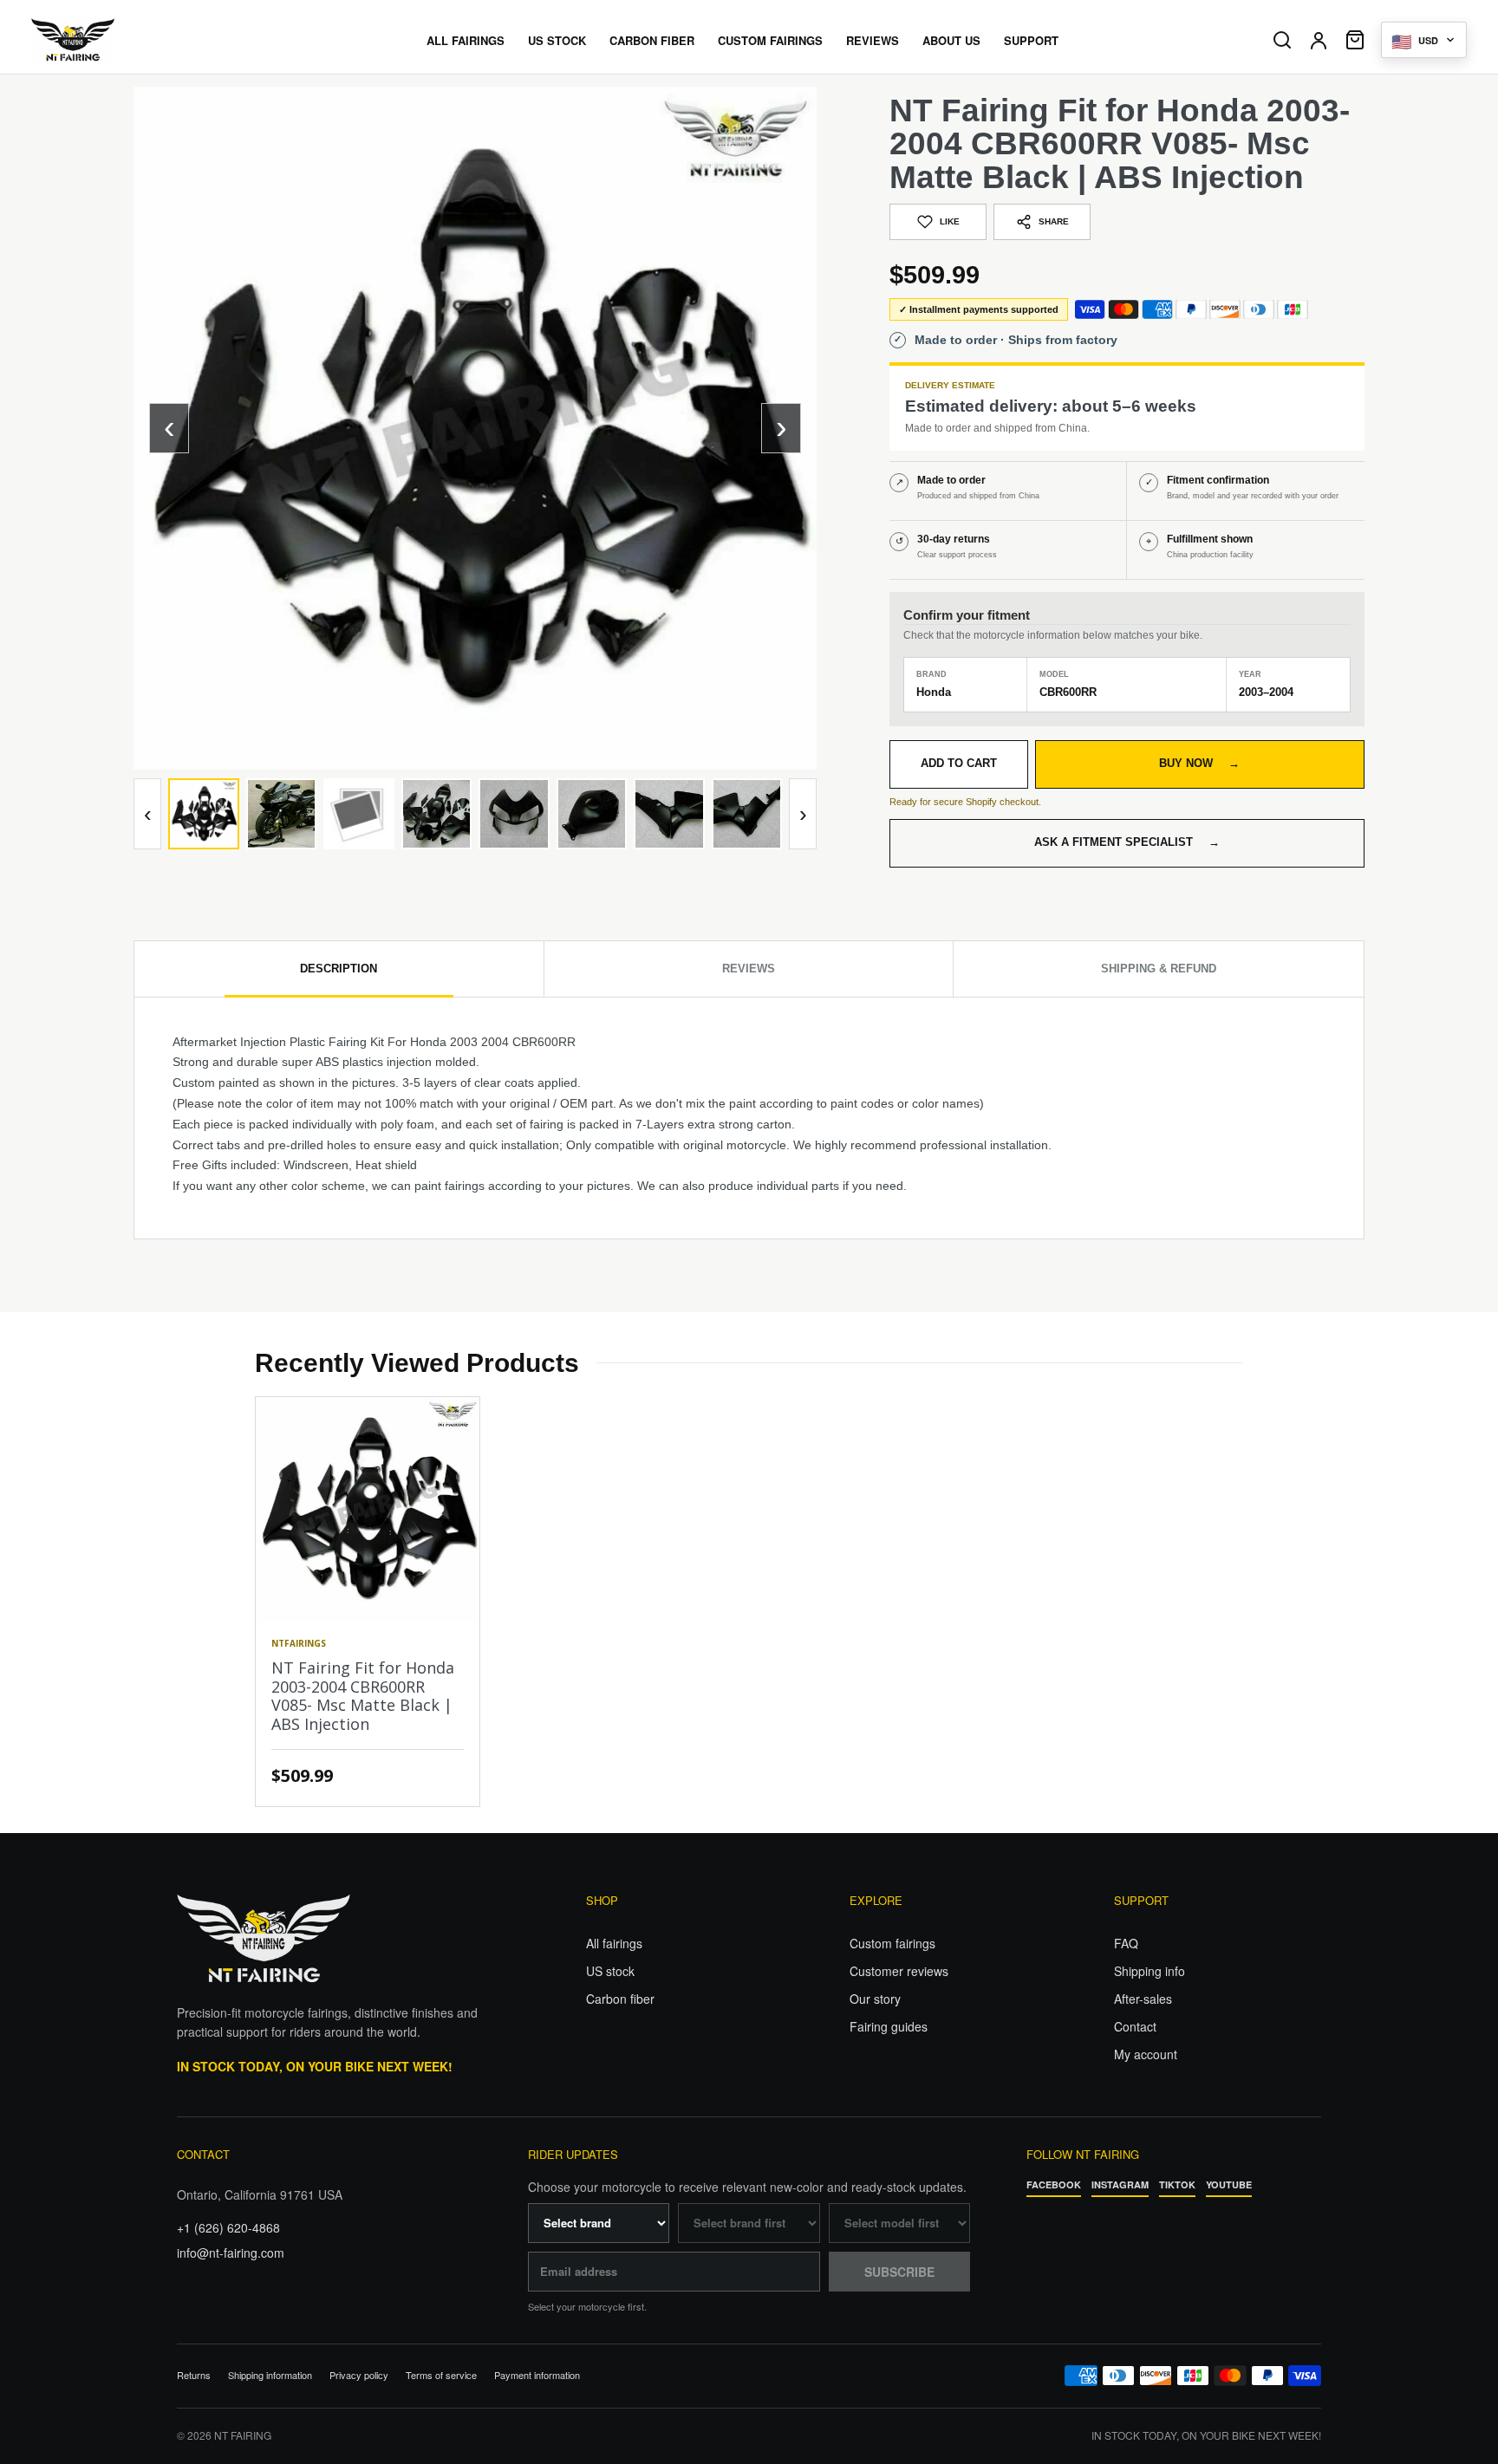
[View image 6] (592, 814)
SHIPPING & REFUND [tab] (1159, 969)
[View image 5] (514, 814)
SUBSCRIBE (899, 2272)
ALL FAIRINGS (466, 40)
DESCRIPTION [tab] (339, 969)
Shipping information (270, 2375)
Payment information (537, 2375)
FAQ (1126, 1943)
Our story (875, 1999)
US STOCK (557, 40)
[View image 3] (359, 814)
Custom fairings (892, 1943)
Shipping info (1150, 1971)
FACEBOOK (1054, 2184)
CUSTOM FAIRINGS (770, 40)
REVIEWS (873, 40)
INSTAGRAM (1120, 2184)
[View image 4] (437, 814)
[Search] (1282, 40)
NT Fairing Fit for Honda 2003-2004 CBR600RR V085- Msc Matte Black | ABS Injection (363, 1696)
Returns (194, 2375)
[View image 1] (204, 814)
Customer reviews (899, 1971)
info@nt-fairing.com (231, 2253)
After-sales (1143, 1999)
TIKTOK (1177, 2184)
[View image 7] (669, 814)
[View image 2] (282, 814)
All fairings (614, 1943)
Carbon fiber (620, 1999)
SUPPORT (1031, 40)
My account (1146, 2054)
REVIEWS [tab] (749, 969)
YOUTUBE (1229, 2184)
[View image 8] (747, 814)
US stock (610, 1971)
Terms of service (441, 2375)
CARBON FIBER (652, 40)
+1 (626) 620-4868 (228, 2227)
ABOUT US (951, 40)
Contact (1135, 2026)
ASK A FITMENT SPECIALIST (1127, 842)
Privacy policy (359, 2375)
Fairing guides (889, 2026)
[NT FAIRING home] (122, 40)
